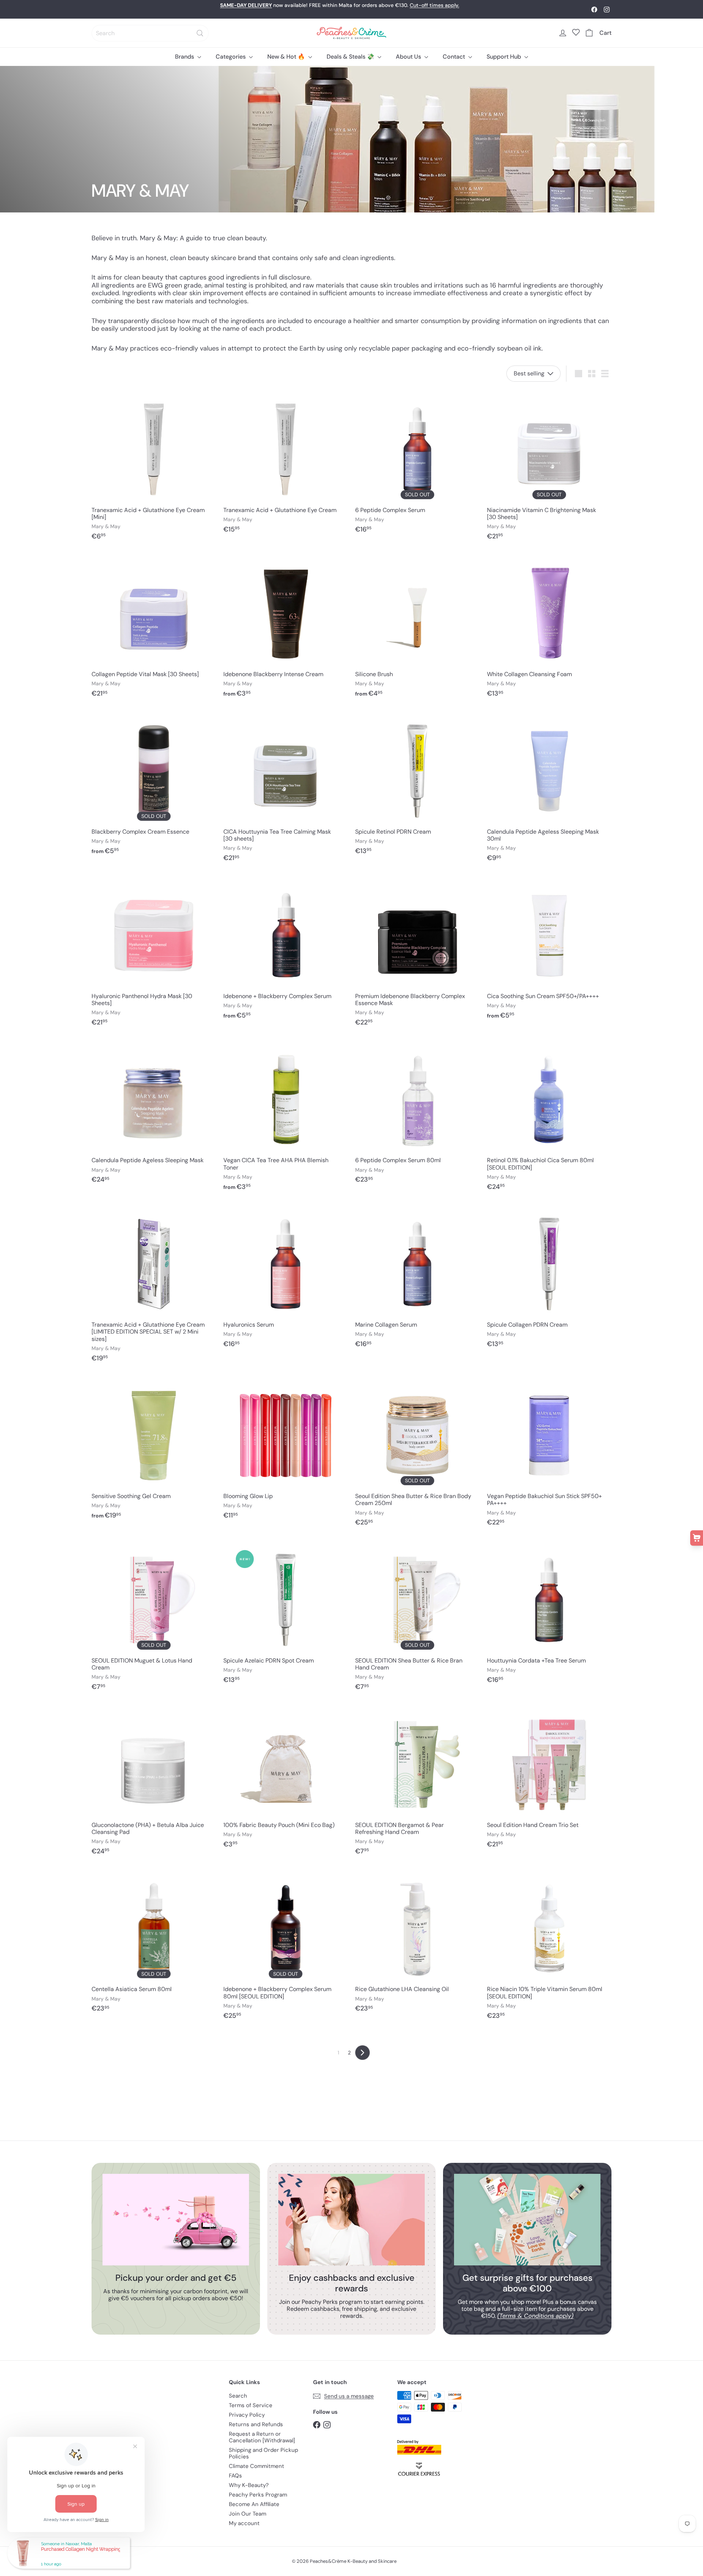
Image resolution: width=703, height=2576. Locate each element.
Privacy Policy (247, 2415)
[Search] (200, 33)
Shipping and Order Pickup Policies (263, 2453)
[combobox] (150, 33)
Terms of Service (251, 2405)
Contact (455, 57)
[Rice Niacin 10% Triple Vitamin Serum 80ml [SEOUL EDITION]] (549, 1947)
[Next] (362, 2053)
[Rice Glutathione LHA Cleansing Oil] (417, 1943)
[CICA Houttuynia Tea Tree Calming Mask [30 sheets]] (286, 789)
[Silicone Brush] (417, 628)
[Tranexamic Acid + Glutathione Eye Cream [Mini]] (154, 468)
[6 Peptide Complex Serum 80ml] (417, 1114)
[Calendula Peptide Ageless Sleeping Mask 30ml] (549, 789)
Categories (231, 57)
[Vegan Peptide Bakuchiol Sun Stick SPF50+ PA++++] (549, 1454)
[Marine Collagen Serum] (417, 1279)
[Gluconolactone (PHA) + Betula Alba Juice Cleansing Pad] (154, 1782)
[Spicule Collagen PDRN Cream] (549, 1279)
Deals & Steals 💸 (351, 57)
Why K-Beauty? (249, 2485)
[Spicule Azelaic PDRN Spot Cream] (286, 1615)
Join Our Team (248, 2514)
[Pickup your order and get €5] (176, 2220)
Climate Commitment (256, 2466)
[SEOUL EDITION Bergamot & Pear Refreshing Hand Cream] (417, 1782)
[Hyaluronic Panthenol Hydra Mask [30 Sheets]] (154, 954)
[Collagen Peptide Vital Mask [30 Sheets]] (154, 628)
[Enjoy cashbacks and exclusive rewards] (351, 2220)
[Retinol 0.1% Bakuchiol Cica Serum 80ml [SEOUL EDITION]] (549, 1118)
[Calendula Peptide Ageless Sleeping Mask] (154, 1114)
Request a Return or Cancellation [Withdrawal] (262, 2437)
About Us (409, 57)
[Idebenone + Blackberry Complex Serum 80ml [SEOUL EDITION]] (286, 1947)
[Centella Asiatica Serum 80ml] (154, 1943)
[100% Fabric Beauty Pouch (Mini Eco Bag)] (286, 1779)
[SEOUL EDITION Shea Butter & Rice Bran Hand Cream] (417, 1618)
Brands (185, 57)
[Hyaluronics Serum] (286, 1279)
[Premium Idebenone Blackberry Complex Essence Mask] (417, 954)
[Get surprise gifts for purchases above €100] (527, 2220)
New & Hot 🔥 (287, 57)
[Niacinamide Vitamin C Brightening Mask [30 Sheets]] (549, 468)
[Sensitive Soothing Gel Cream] (154, 1450)
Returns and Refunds (256, 2424)
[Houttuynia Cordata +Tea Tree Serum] (549, 1615)
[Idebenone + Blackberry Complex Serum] (286, 950)
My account (244, 2523)
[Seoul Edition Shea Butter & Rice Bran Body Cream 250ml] (417, 1454)
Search (238, 2396)
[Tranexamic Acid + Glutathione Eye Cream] (286, 464)
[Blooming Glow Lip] (286, 1450)
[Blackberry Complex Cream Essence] (154, 786)
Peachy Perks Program (258, 2495)
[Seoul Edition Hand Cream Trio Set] (549, 1779)
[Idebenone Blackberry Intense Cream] (286, 628)
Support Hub (505, 57)
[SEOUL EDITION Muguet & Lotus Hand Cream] (154, 1618)
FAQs (235, 2476)
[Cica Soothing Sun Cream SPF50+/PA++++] (549, 950)
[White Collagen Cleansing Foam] (549, 628)
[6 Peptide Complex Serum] (417, 464)
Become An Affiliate (254, 2504)
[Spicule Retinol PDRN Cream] (417, 786)
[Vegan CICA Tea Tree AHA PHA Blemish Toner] (286, 1118)
